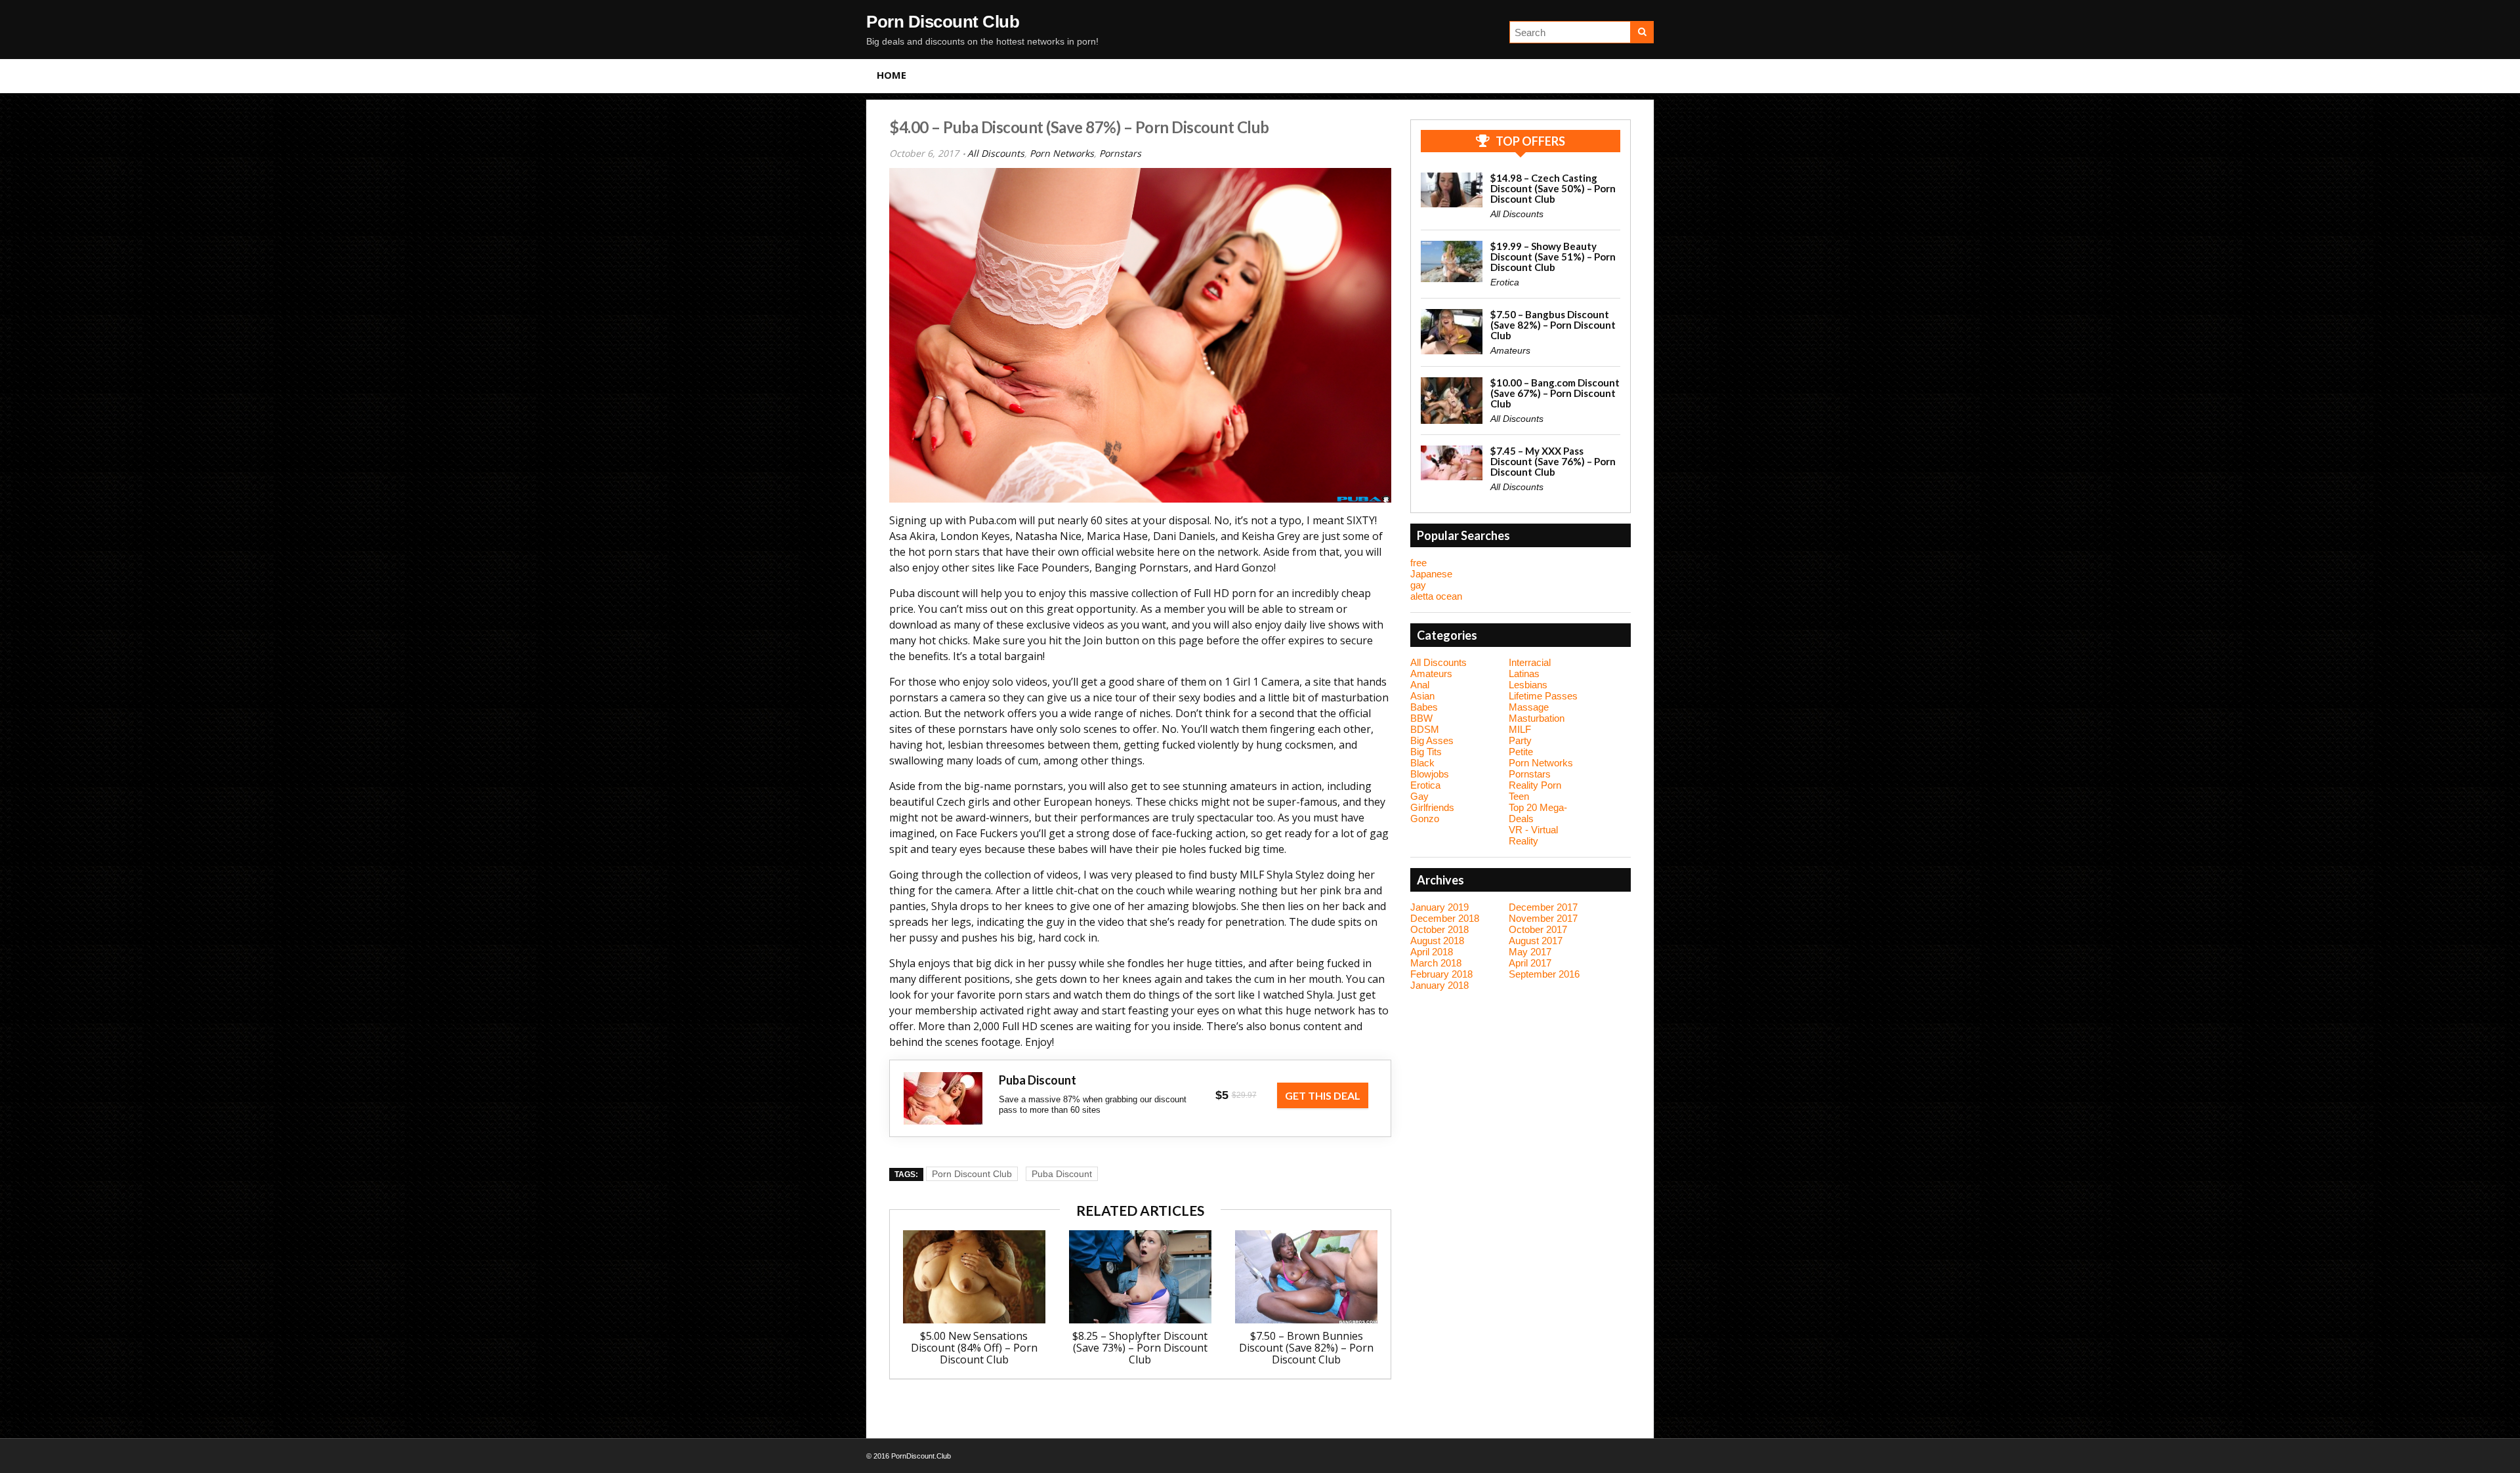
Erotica (1505, 282)
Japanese (1431, 574)
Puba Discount (1062, 1174)
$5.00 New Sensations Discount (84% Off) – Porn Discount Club (974, 1348)
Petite (1521, 752)
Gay (1419, 796)
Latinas (1524, 674)
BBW (1421, 718)
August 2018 (1437, 941)
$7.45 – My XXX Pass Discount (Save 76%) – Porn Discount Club (1553, 461)
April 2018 (1432, 952)
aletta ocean (1436, 596)
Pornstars (1120, 153)
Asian (1422, 696)
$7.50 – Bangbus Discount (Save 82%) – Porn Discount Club (1553, 325)
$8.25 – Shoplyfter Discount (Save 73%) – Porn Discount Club (1140, 1348)
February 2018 (1441, 974)
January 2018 (1439, 985)
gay (1418, 585)
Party (1520, 740)
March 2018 (1436, 963)
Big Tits (1426, 752)
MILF (1520, 729)
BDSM (1425, 729)
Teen (1519, 796)
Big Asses (1432, 740)
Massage (1529, 707)
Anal (1420, 685)
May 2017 (1530, 952)
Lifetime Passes (1543, 696)
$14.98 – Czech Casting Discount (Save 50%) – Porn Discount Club (1553, 188)
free (1418, 563)
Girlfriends (1432, 807)
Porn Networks (1062, 153)
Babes (1424, 707)
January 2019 (1439, 907)
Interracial (1530, 662)
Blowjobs (1430, 774)
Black (1422, 763)
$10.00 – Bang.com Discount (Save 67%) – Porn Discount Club (1555, 393)
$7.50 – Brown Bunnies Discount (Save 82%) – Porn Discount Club (1306, 1348)
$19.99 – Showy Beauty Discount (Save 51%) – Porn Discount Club (1553, 257)
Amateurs (1510, 350)
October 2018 (1439, 929)
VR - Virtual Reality (1533, 835)
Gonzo (1425, 819)
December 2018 (1445, 918)
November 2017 (1543, 918)
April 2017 (1530, 963)
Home (892, 75)
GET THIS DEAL (1323, 1095)
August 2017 (1536, 941)
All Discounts (996, 153)
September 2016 (1544, 974)
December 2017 (1543, 907)
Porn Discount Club (943, 22)
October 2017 (1538, 929)
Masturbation (1537, 718)
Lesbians (1528, 685)
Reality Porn (1535, 785)
